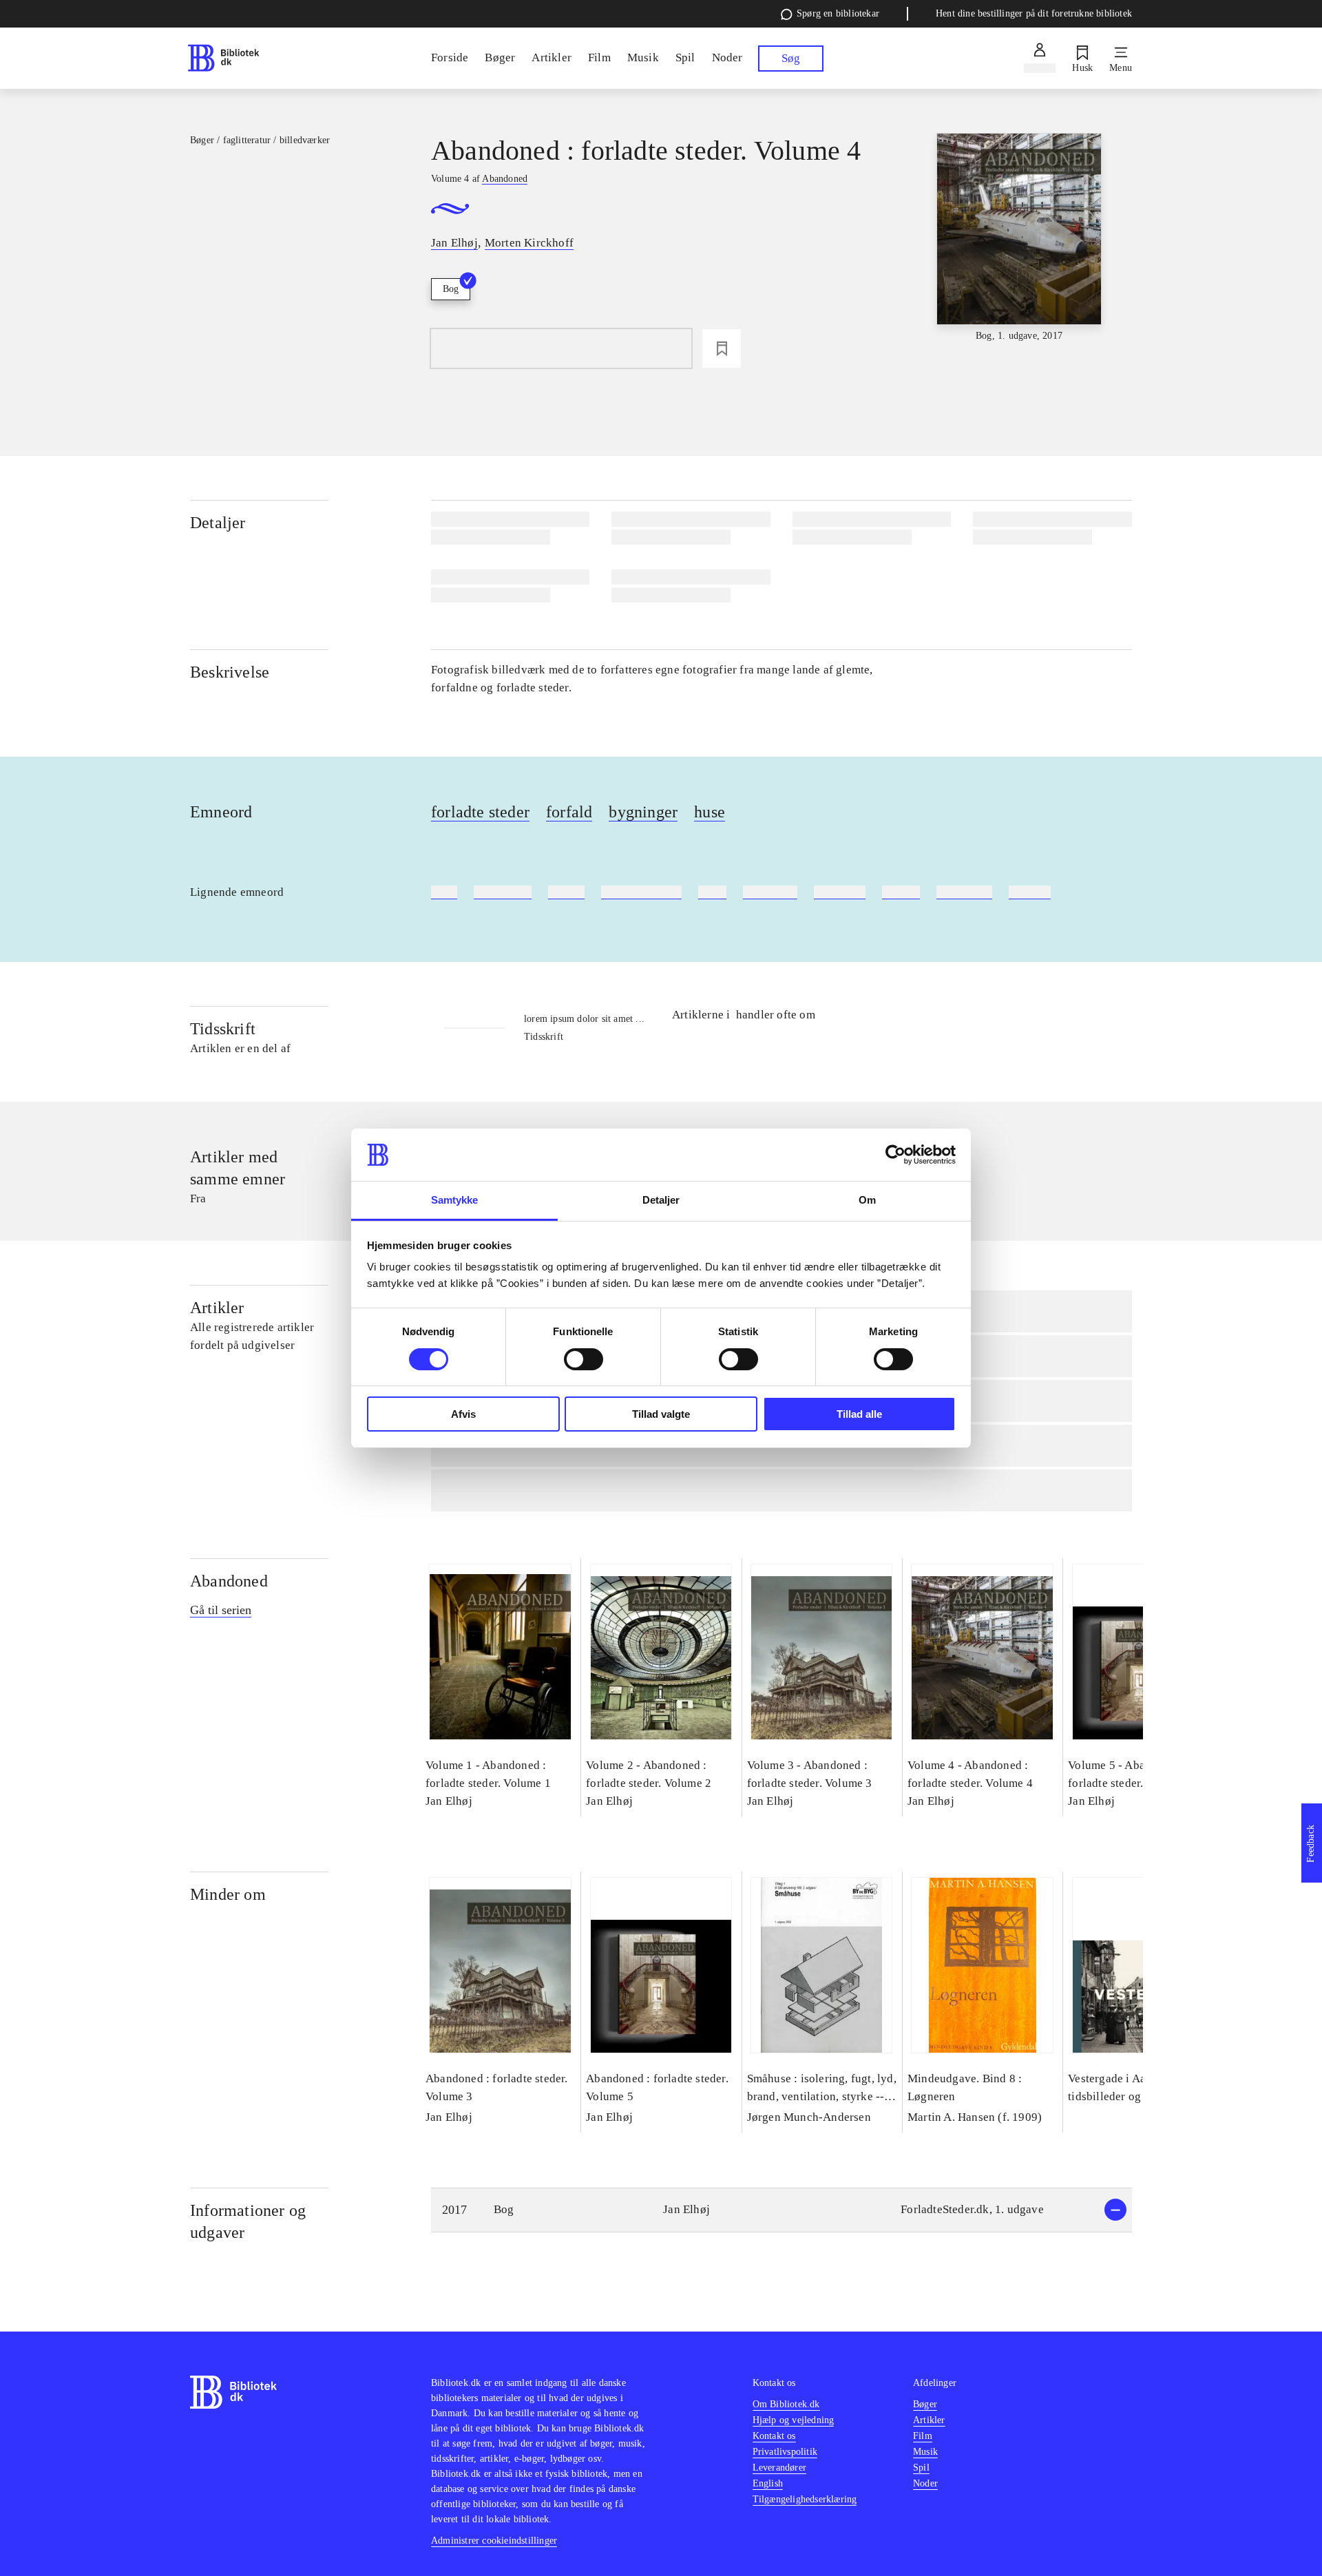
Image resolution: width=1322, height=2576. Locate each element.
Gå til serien (221, 1610)
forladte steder (480, 812)
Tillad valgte (661, 1414)
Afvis (463, 1414)
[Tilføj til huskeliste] (722, 348)
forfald (569, 812)
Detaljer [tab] (661, 1200)
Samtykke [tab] (455, 1200)
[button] (781, 2210)
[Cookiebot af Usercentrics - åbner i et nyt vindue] (895, 1155)
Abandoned (229, 1581)
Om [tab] (867, 1200)
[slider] (1019, 238)
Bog (451, 289)
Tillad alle (859, 1414)
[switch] (584, 1359)
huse (710, 812)
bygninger (643, 812)
